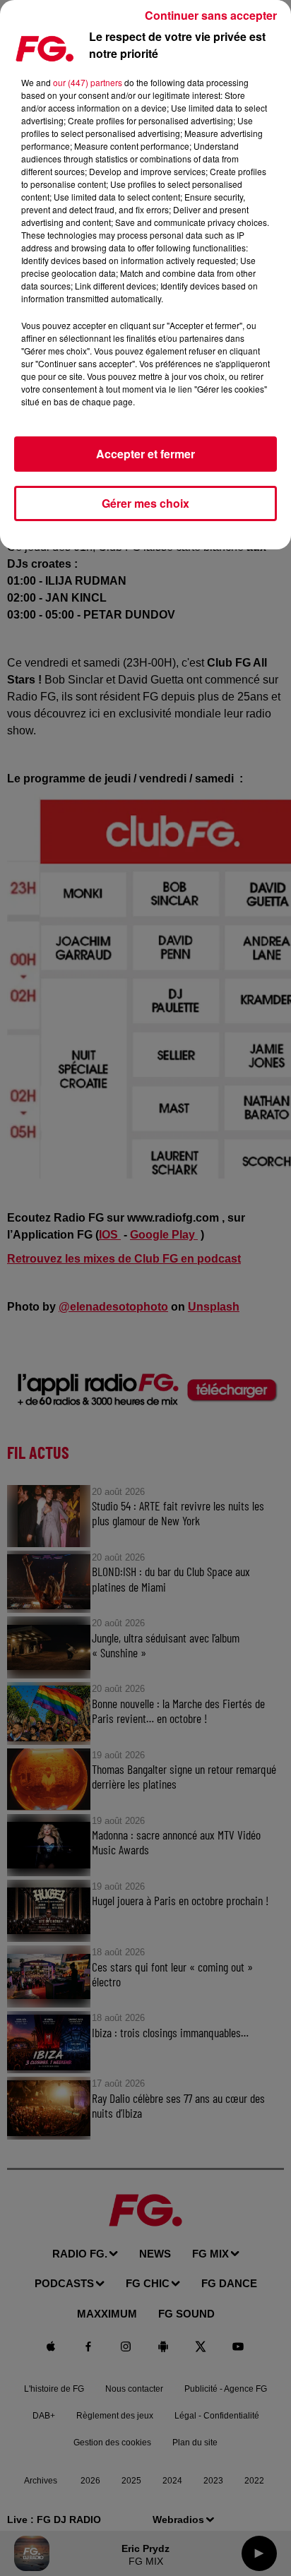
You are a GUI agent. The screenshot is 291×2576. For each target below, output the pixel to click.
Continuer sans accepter (211, 15)
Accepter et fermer (145, 454)
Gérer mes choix (145, 503)
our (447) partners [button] (88, 82)
